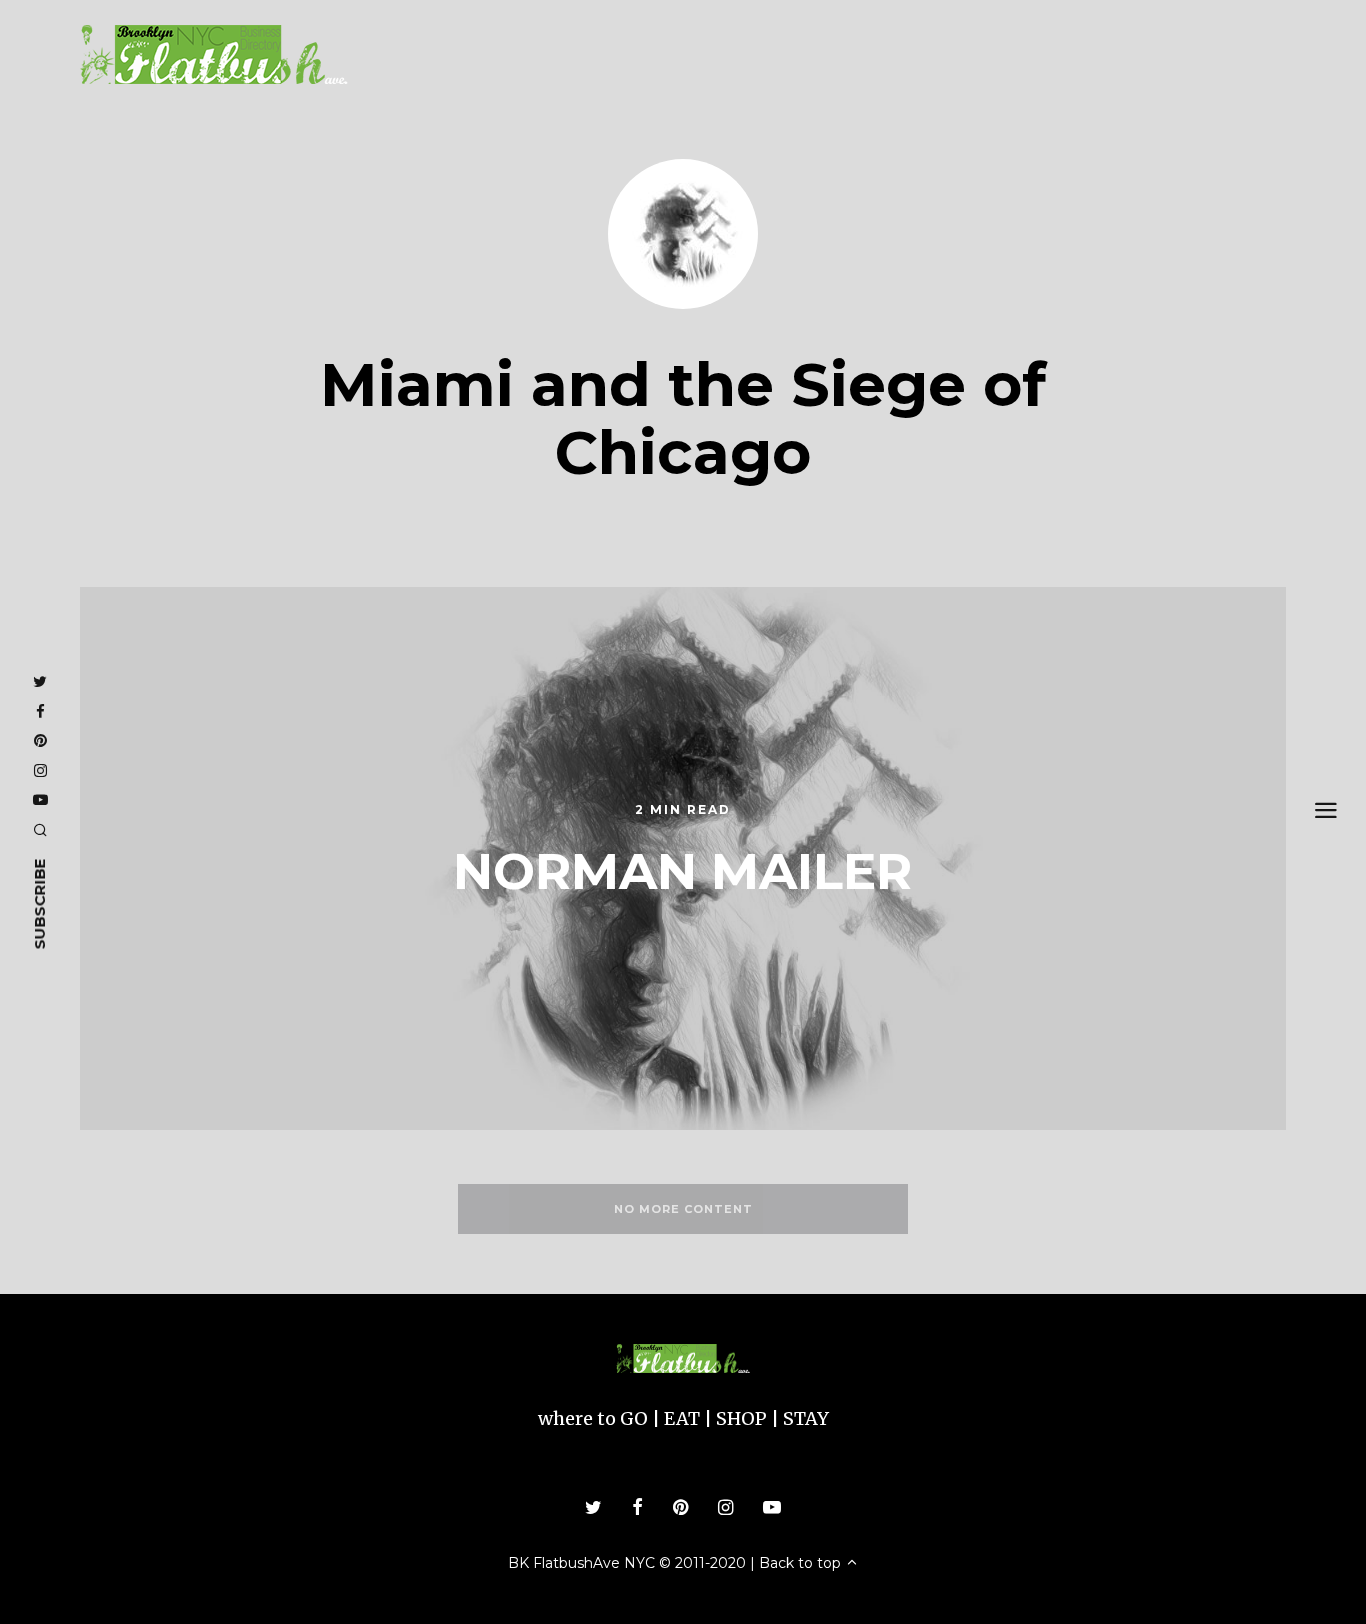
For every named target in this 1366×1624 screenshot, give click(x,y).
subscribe (39, 904)
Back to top (802, 1563)
